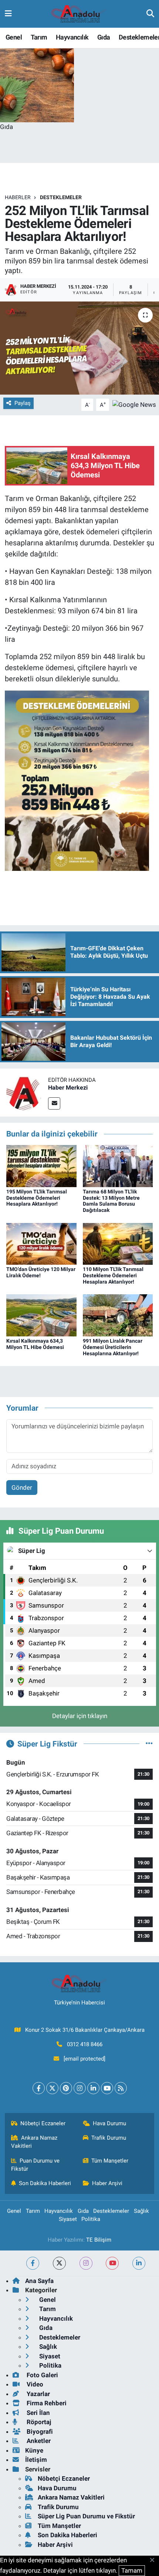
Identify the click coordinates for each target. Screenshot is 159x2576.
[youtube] (112, 2263)
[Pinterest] (66, 2088)
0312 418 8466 (85, 2044)
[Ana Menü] (8, 14)
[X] (52, 2088)
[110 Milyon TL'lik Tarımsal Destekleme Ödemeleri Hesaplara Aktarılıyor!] (118, 1243)
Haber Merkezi (68, 1088)
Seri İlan (38, 2413)
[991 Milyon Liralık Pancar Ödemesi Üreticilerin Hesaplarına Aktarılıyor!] (118, 1315)
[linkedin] (139, 2263)
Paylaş (23, 403)
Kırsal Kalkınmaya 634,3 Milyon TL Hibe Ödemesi (35, 1344)
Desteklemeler (61, 197)
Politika (91, 2219)
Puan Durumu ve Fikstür (35, 2165)
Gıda (104, 37)
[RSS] (121, 2088)
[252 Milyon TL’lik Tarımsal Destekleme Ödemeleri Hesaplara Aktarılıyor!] (79, 348)
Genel (14, 37)
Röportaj (38, 2422)
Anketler (38, 2441)
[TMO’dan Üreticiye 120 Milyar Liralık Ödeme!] (41, 1243)
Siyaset (68, 2219)
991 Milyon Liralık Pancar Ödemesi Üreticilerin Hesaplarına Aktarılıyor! (113, 1347)
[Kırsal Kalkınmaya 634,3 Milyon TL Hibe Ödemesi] (41, 1315)
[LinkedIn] (93, 2088)
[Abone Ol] (134, 404)
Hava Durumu (109, 2123)
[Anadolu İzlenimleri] (79, 14)
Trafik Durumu (109, 2138)
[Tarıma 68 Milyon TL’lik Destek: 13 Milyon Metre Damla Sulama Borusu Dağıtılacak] (118, 1165)
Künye (34, 2450)
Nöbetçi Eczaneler (43, 2123)
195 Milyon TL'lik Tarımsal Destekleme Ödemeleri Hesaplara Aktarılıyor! (37, 1198)
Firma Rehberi (46, 2403)
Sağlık (141, 2211)
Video (34, 2384)
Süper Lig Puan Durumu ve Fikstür (86, 2516)
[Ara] (150, 14)
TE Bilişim (99, 2240)
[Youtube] (107, 2088)
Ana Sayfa (39, 2281)
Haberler (18, 197)
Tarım (39, 37)
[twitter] (59, 2263)
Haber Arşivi (107, 2183)
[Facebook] (39, 2088)
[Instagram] (80, 2088)
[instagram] (86, 2263)
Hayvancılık (72, 37)
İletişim (36, 2460)
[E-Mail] (54, 1103)
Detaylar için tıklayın (80, 1716)
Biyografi (39, 2432)
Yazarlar (38, 2394)
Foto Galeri (42, 2375)
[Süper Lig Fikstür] (149, 1744)
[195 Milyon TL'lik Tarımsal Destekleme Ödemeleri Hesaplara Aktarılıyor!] (41, 1165)
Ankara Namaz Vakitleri (34, 2142)
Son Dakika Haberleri (45, 2183)
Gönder (22, 1488)
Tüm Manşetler (110, 2161)
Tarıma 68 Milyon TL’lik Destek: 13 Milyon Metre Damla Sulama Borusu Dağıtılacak (111, 1201)
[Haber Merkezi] (24, 1092)
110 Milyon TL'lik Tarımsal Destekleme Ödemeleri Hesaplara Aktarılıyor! (113, 1275)
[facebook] (33, 2263)
